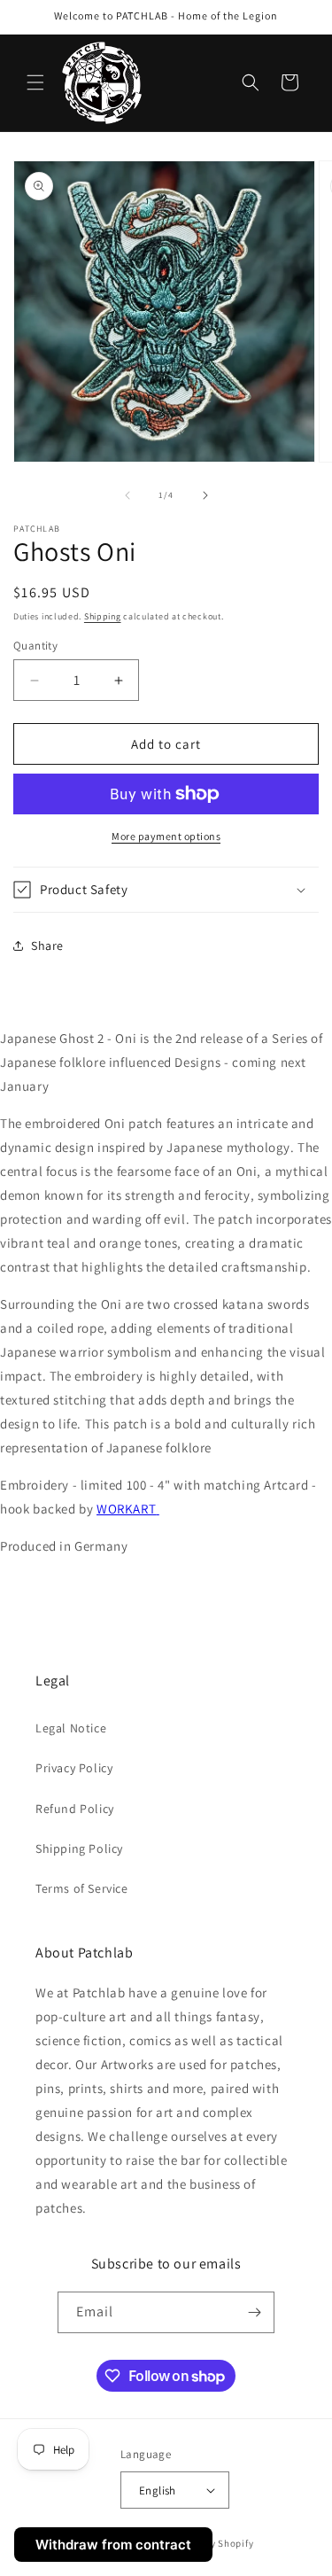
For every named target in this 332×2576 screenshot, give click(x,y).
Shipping (103, 616)
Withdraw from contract (113, 2545)
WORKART (126, 1509)
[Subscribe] (254, 2312)
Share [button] (47, 946)
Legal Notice (71, 1728)
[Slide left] (127, 495)
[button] (35, 82)
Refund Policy (75, 1809)
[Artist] (158, 1509)
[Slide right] (205, 495)
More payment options (166, 836)
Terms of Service (82, 1888)
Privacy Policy (74, 1768)
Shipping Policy (79, 1848)
